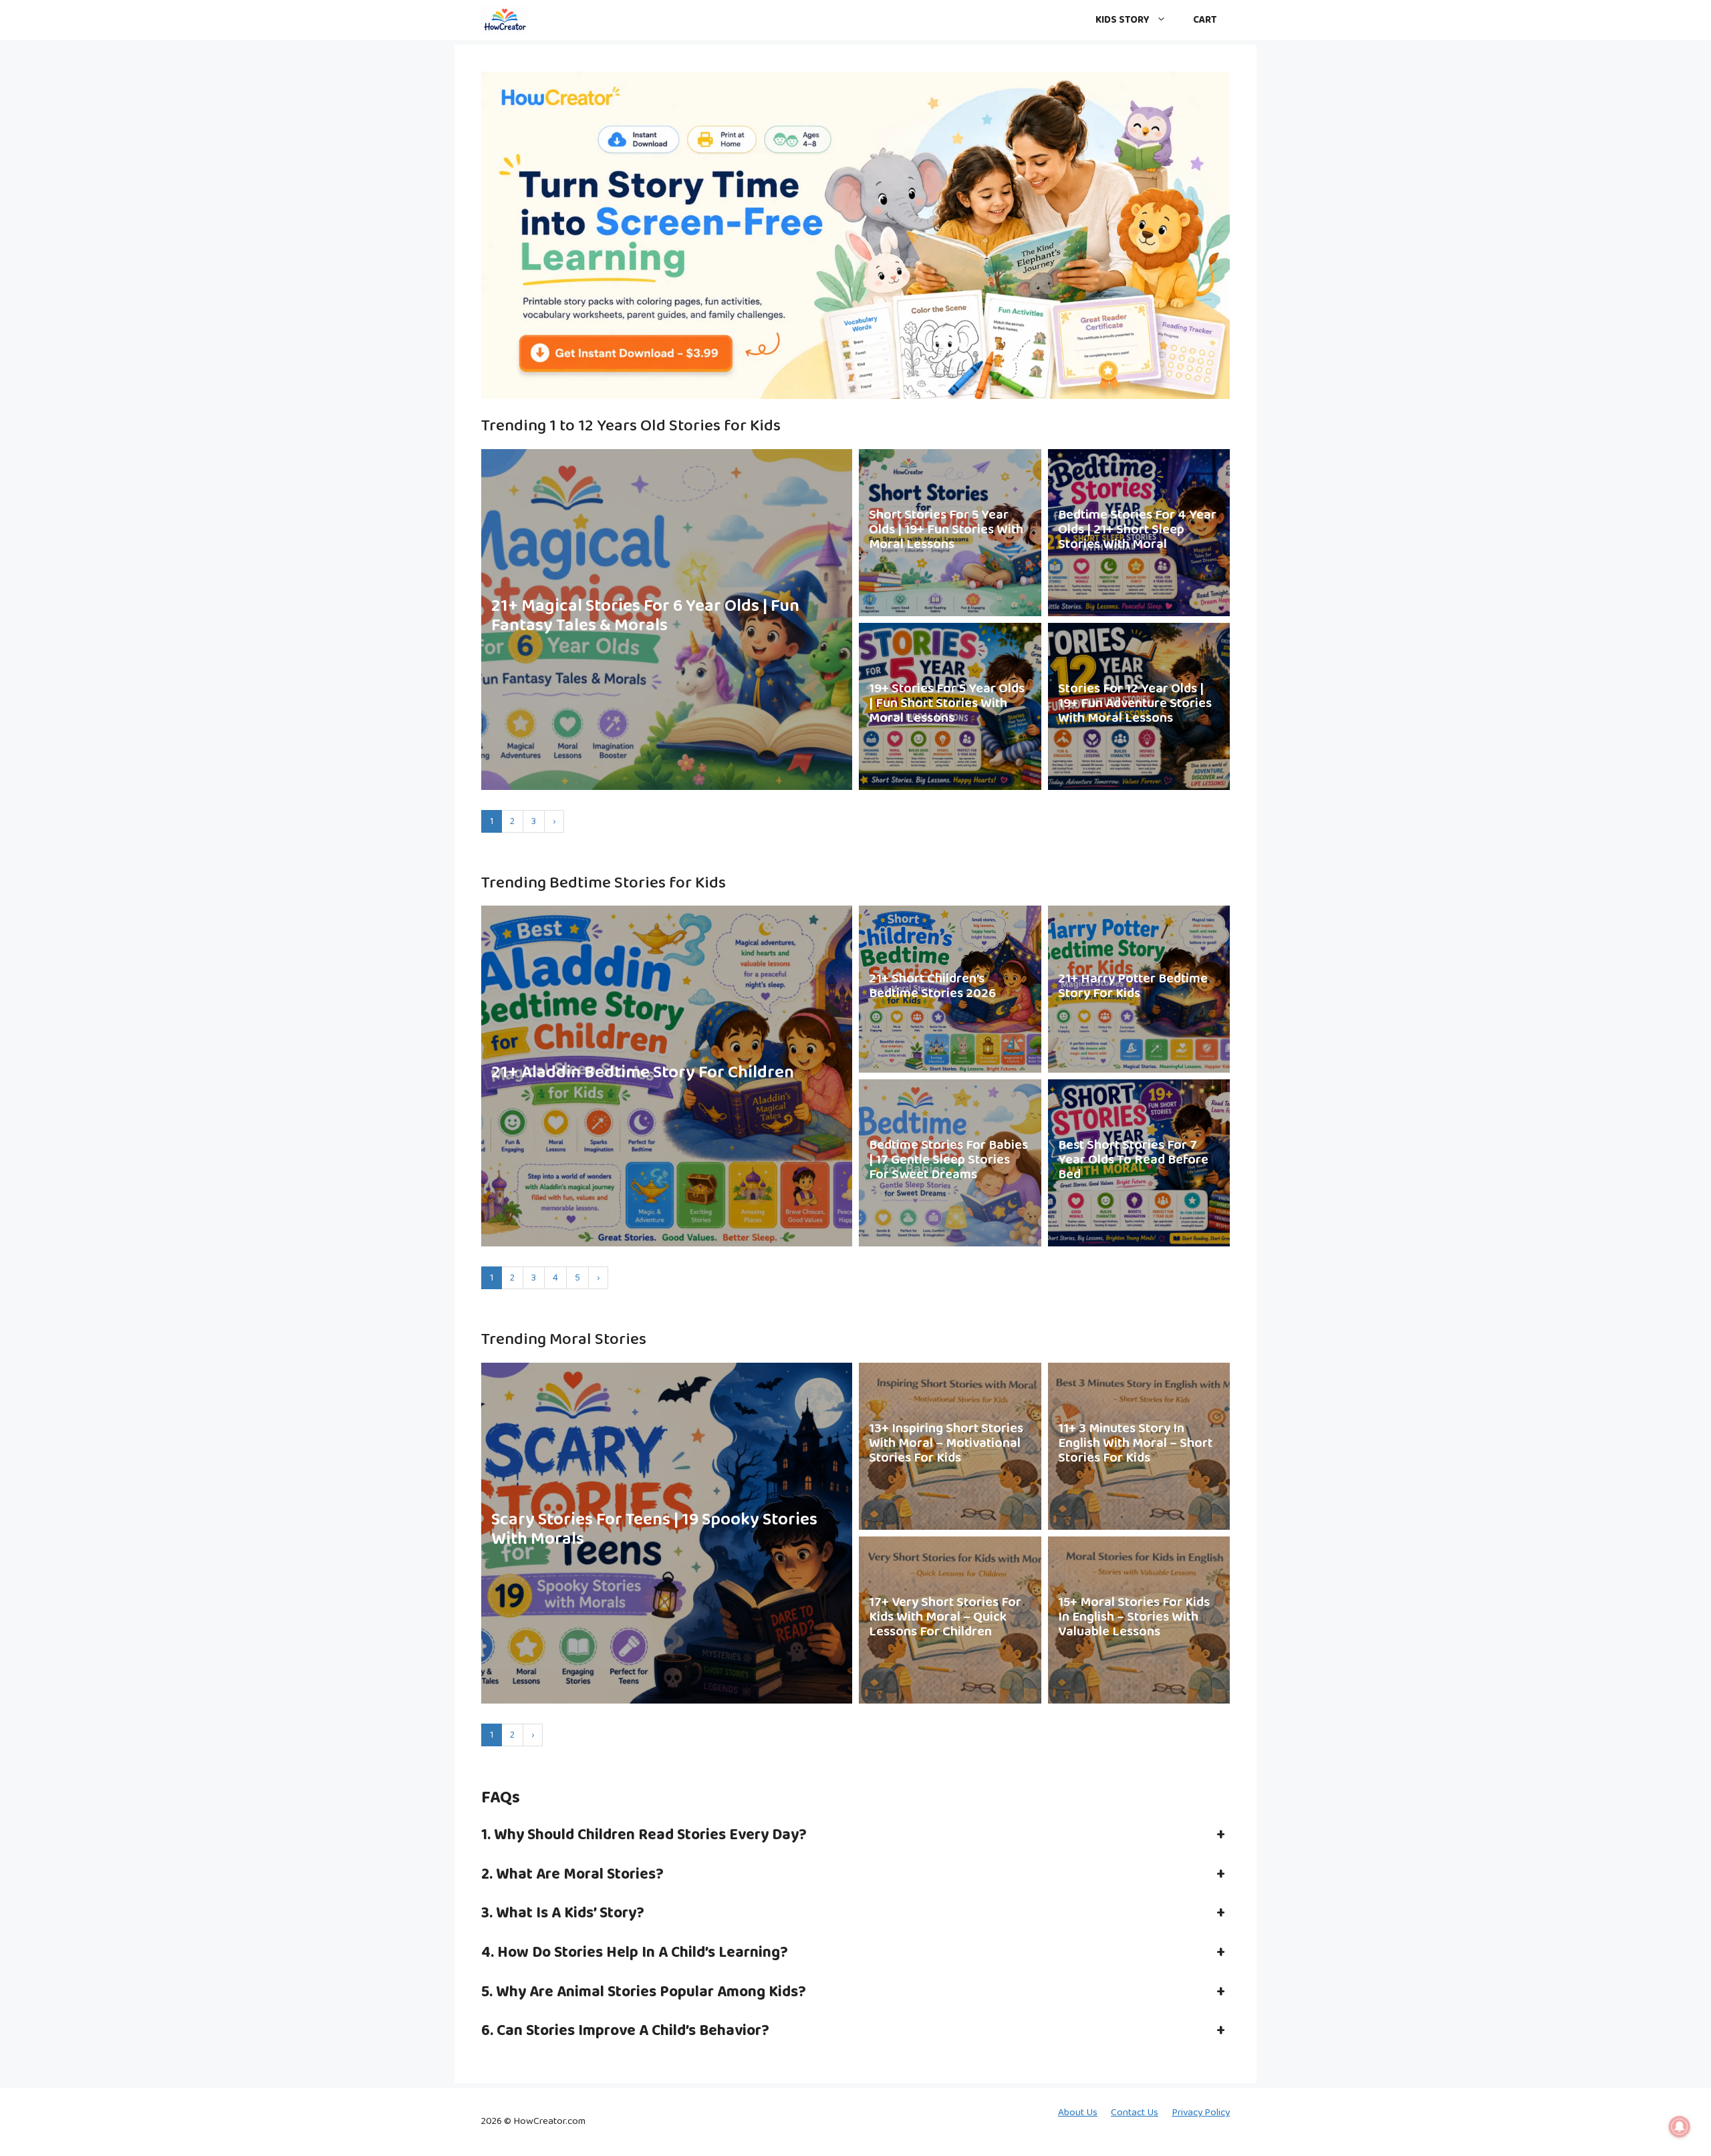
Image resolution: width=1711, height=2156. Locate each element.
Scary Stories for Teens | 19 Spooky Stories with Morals (654, 1529)
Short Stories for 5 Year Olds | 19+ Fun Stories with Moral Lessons (946, 529)
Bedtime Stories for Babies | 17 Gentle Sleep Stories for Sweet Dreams (948, 1160)
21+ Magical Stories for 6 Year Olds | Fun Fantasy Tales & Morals (645, 616)
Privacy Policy (1201, 2113)
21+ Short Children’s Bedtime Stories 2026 (932, 986)
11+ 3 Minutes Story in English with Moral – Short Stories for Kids (1135, 1443)
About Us (1078, 2113)
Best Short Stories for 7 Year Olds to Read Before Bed (1133, 1160)
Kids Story (1123, 20)
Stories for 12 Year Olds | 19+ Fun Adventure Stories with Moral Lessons (1135, 703)
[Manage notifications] (1680, 2127)
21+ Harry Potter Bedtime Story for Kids (1133, 986)
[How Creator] (505, 20)
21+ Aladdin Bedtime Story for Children (643, 1073)
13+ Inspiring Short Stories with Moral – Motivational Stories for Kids (946, 1443)
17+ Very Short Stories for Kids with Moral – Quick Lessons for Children (945, 1617)
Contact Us (1135, 2113)
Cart (1205, 20)
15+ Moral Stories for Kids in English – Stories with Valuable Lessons (1134, 1617)
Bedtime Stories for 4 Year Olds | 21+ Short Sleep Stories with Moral (1137, 529)
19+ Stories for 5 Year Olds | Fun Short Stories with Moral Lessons (947, 703)
